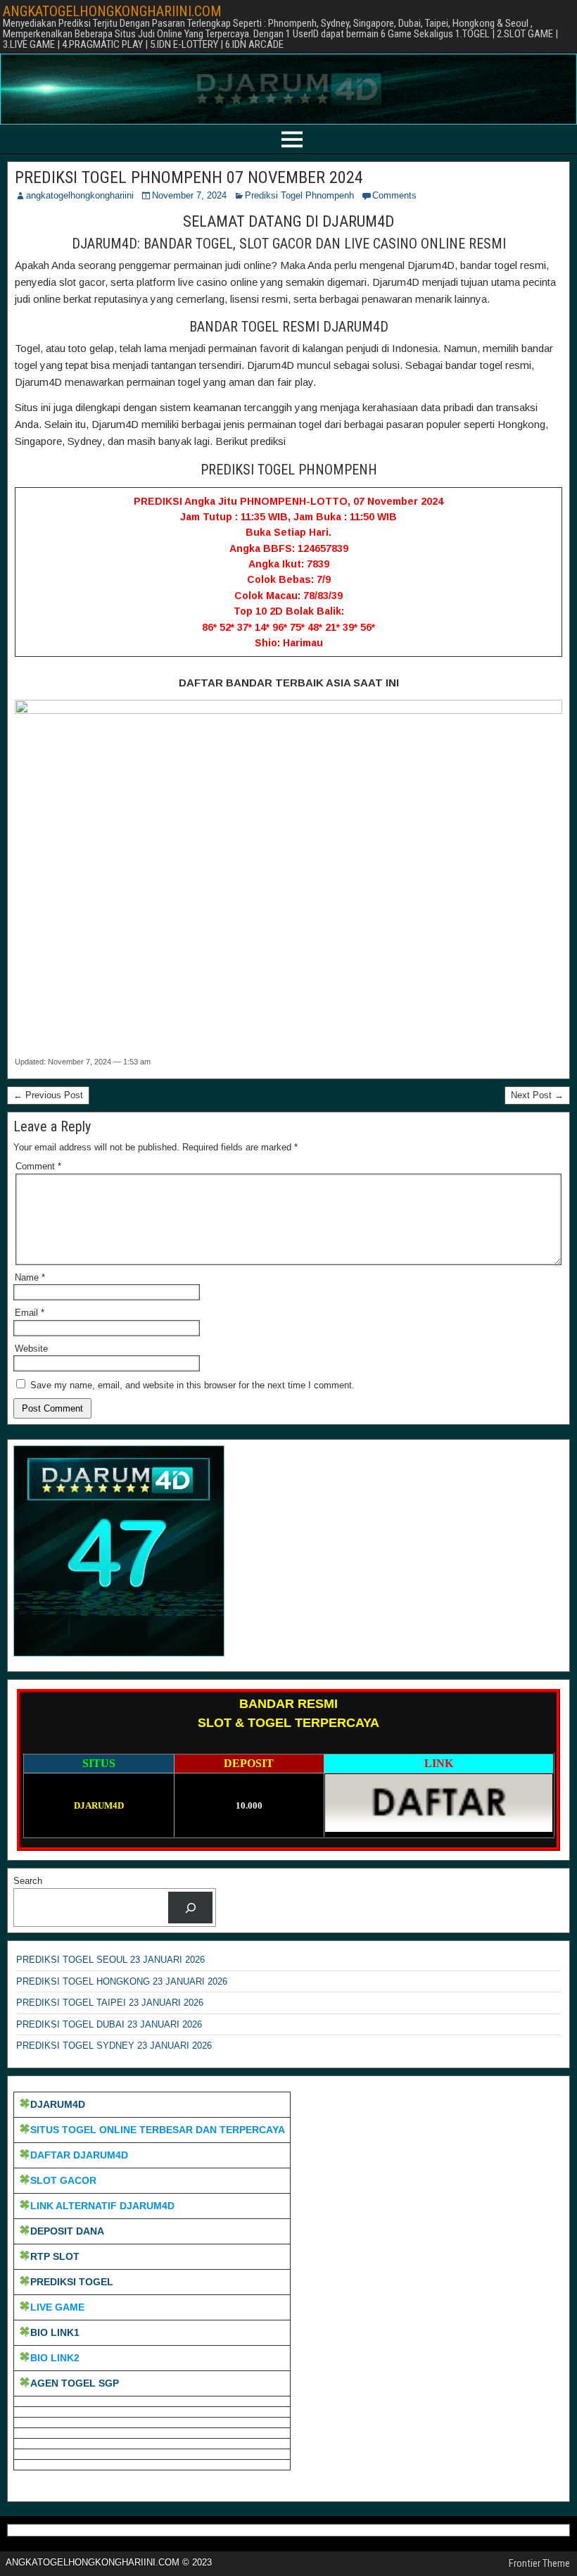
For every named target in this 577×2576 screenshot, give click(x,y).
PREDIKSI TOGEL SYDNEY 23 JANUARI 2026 (114, 2046)
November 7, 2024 (189, 195)
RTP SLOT (55, 2256)
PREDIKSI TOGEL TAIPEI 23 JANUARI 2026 (110, 2003)
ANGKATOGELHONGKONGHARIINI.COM (112, 11)
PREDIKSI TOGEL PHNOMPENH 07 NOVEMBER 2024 (189, 177)
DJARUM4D (58, 2104)
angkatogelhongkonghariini (80, 195)
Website (31, 1349)
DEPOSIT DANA (67, 2231)
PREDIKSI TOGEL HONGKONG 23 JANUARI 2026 (122, 1981)
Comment (38, 1166)
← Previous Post (48, 1095)
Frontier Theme (539, 2563)
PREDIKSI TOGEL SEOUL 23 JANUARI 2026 (110, 1960)
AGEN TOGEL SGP (75, 2383)
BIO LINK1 (55, 2332)
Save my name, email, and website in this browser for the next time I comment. (192, 1385)
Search (28, 1881)
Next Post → (537, 1095)
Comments (394, 195)
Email (30, 1313)
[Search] (190, 1908)
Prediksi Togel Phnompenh (299, 195)
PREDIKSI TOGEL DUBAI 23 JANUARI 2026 (109, 2024)
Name (30, 1277)
